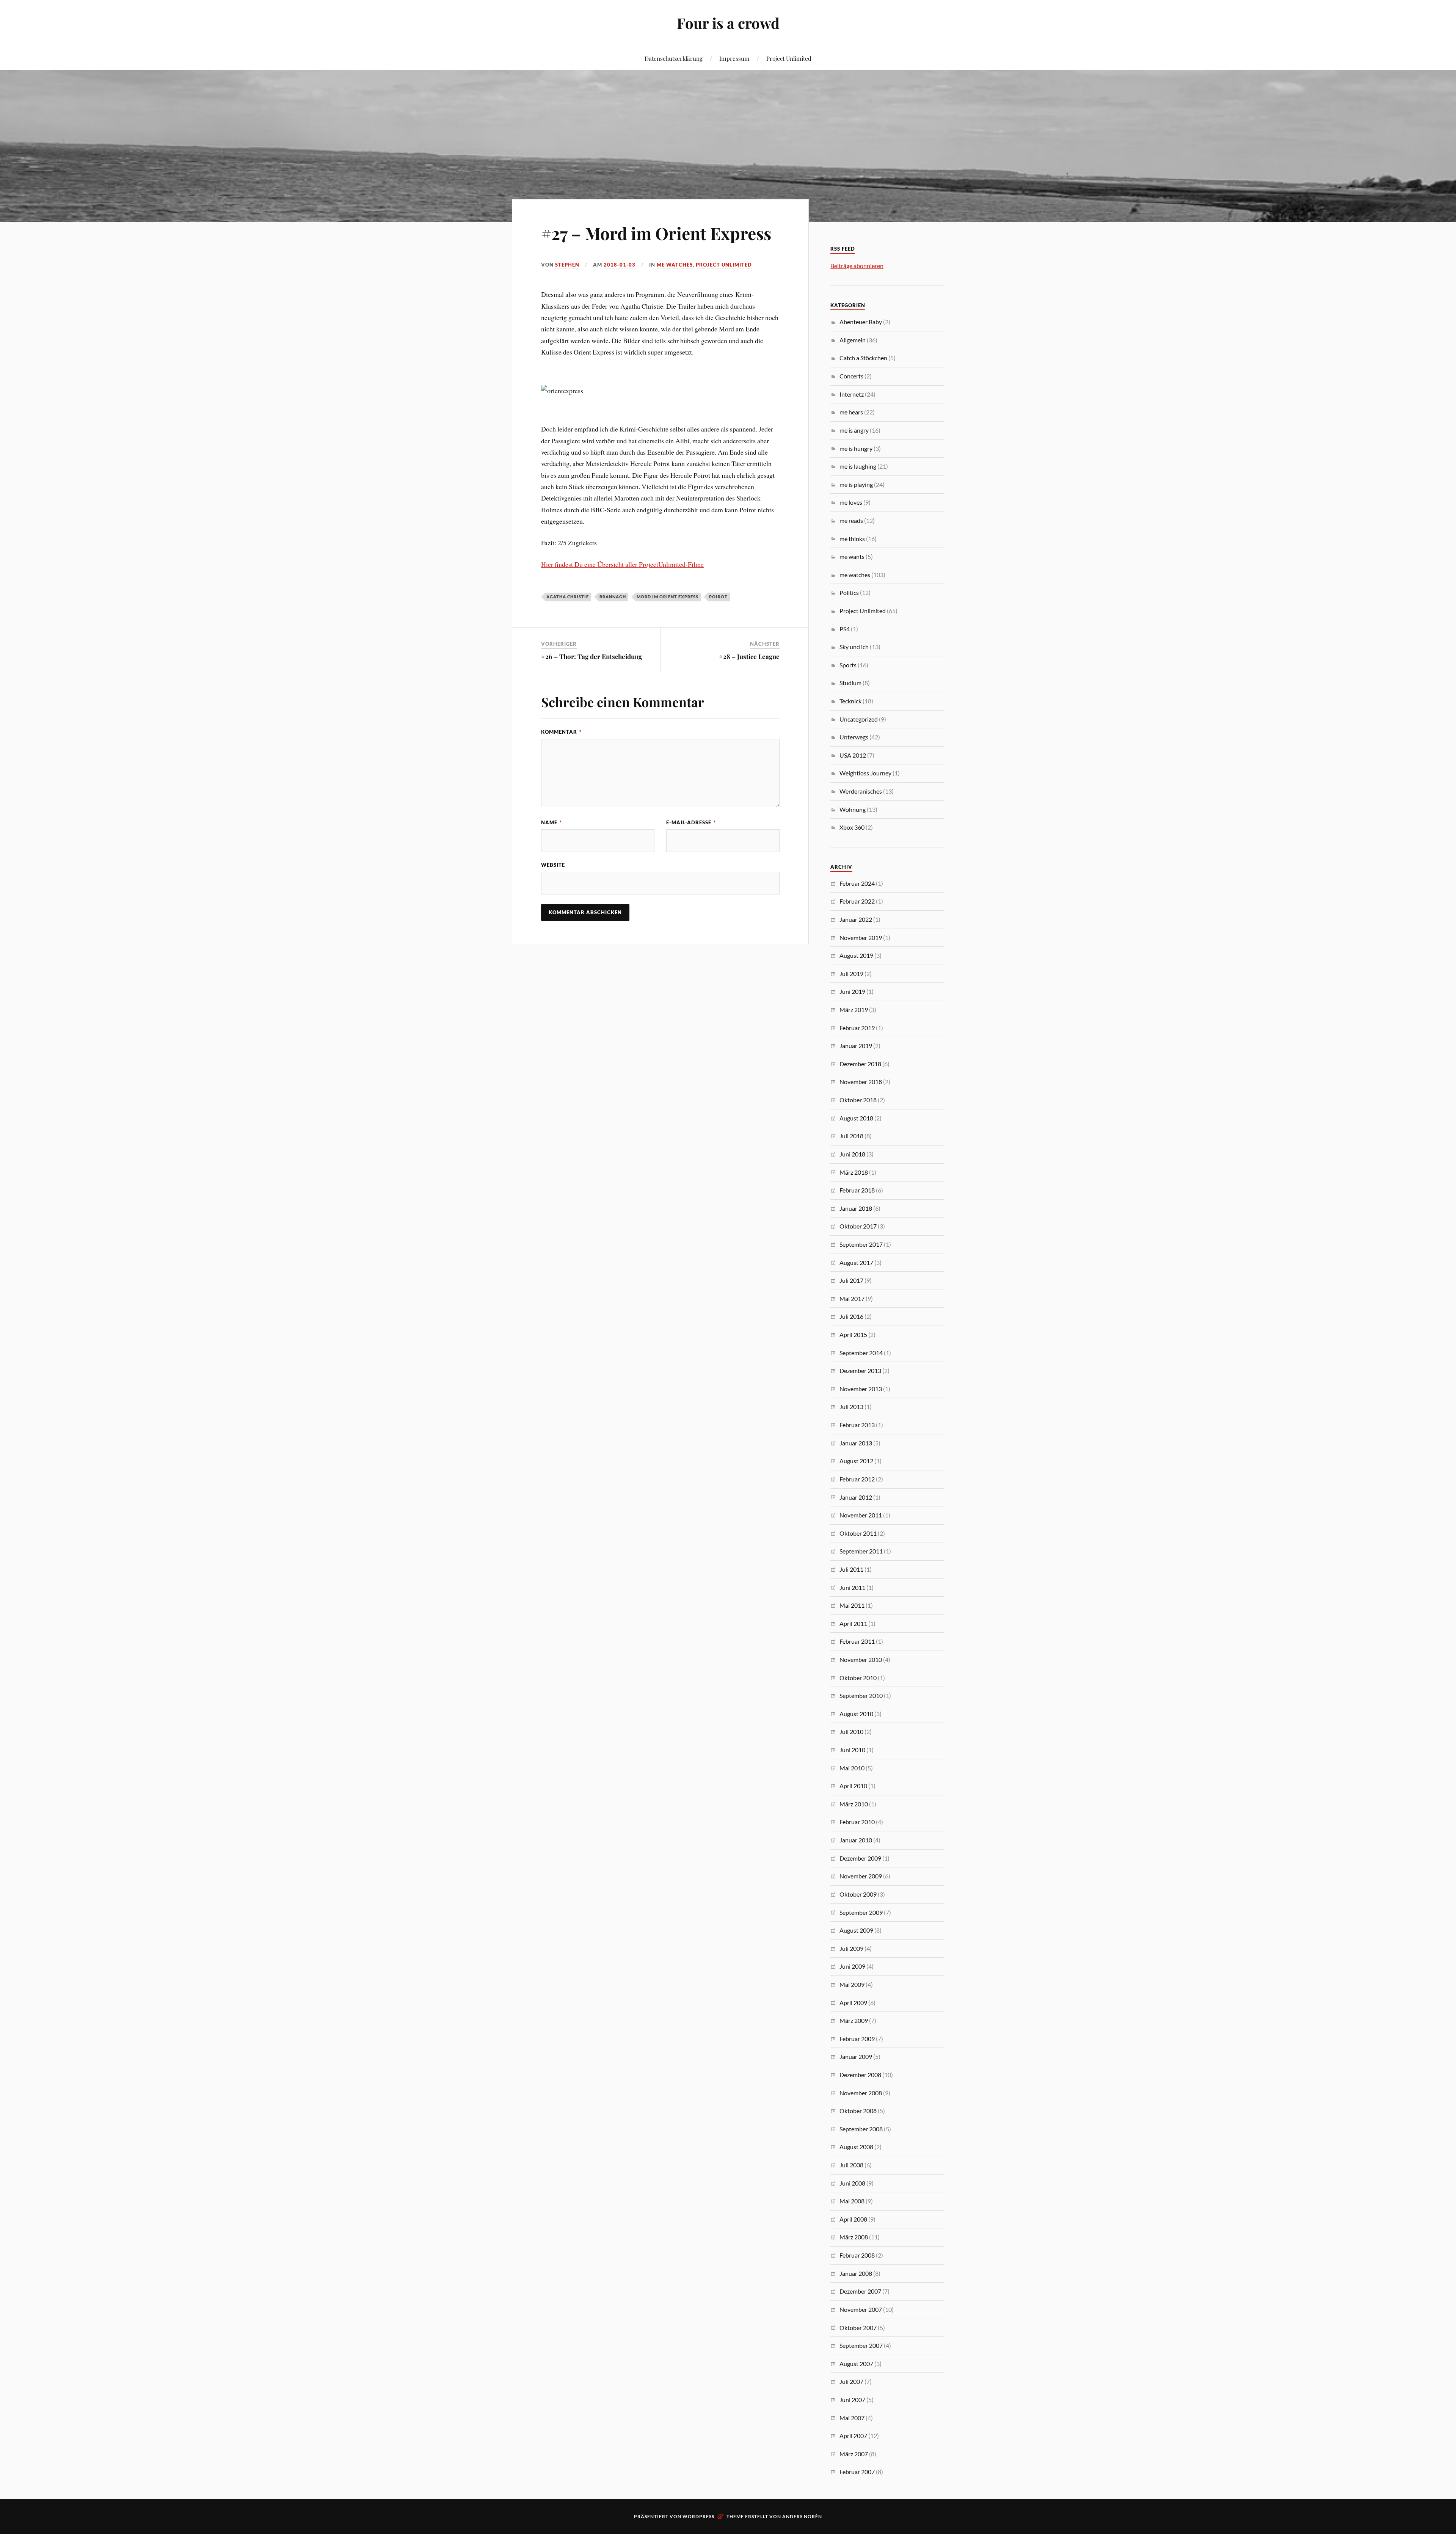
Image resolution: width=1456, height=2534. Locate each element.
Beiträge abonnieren (857, 266)
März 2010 (854, 1804)
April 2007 (853, 2436)
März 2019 (854, 1010)
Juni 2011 (852, 1587)
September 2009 (861, 1912)
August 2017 (856, 1262)
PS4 (845, 629)
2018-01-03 (620, 265)
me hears (851, 412)
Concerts (851, 376)
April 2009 (853, 2003)
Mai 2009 (852, 1984)
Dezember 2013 (860, 1371)
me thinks (852, 539)
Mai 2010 (852, 1768)
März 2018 (854, 1172)
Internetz (852, 394)
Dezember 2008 (860, 2075)
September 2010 (861, 1695)
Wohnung (853, 809)
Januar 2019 (856, 1046)
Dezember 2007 (860, 2291)
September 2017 (861, 1244)
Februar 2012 (857, 1479)
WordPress (698, 2516)
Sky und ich (854, 647)
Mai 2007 (852, 2418)
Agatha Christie (568, 597)
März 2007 (854, 2454)
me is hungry (856, 448)
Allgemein (853, 340)
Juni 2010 (852, 1750)
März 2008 (854, 2237)
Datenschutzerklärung (674, 58)
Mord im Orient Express (668, 597)
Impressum (734, 58)
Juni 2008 (852, 2183)
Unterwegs (854, 737)
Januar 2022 (856, 919)
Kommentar (561, 732)
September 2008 (861, 2129)
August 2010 (856, 1714)
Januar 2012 (856, 1497)
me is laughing (858, 466)
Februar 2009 (857, 2039)
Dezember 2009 (860, 1858)
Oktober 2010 (858, 1678)
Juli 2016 (851, 1316)
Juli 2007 (851, 2381)
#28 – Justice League (749, 656)
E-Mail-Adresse (691, 822)
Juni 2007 (852, 2400)
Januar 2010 (856, 1840)
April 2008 (853, 2219)
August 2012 (856, 1461)
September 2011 (861, 1551)
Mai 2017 (852, 1298)
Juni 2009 (852, 1966)
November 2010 (861, 1659)
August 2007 (856, 2364)
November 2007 (861, 2309)
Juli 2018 (851, 1136)
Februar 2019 (857, 1028)
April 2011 (853, 1623)
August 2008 (856, 2147)
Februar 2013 (857, 1425)
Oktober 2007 (858, 2328)
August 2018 (856, 1118)
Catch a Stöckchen (863, 358)
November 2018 (861, 1082)
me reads (851, 520)
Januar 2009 (856, 2056)
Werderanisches (861, 791)
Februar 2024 (857, 883)
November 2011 (861, 1515)
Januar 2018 (856, 1208)
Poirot (718, 597)
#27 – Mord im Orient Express (656, 233)
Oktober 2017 (858, 1226)
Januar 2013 (856, 1443)
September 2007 (861, 2345)
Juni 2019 (852, 991)
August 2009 (856, 1930)
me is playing (856, 484)
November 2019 (861, 938)
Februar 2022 (857, 901)
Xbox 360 (852, 827)
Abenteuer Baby (861, 322)
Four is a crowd (728, 23)
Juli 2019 (851, 974)
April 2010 (853, 1786)
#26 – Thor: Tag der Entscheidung (591, 656)
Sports (848, 665)
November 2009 (861, 1876)
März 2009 (854, 2020)
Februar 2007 (857, 2472)
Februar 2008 (857, 2255)
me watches (675, 265)
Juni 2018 (852, 1154)
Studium (850, 683)
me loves (851, 502)
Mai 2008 (852, 2201)
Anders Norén (802, 2516)
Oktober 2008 (858, 2111)
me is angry (854, 430)
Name (551, 822)
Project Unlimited (789, 58)
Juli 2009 (851, 1948)
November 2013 (861, 1389)
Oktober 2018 (858, 1100)
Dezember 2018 (860, 1064)
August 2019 (856, 955)
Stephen (567, 265)
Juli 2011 (851, 1569)
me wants (852, 556)
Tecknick (850, 701)
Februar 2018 (857, 1190)
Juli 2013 (851, 1407)
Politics (849, 592)
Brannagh (613, 597)
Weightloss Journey (865, 773)
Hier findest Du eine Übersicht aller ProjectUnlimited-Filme (622, 564)
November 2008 (861, 2093)
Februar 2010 (857, 1822)
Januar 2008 (856, 2273)
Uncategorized (859, 719)
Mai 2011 (852, 1605)
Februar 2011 (857, 1641)
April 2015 (853, 1334)
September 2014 (861, 1353)
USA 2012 (853, 755)
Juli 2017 (851, 1280)
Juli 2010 (851, 1731)
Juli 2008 (851, 2165)
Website (553, 865)
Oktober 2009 (858, 1894)
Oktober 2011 (858, 1533)
